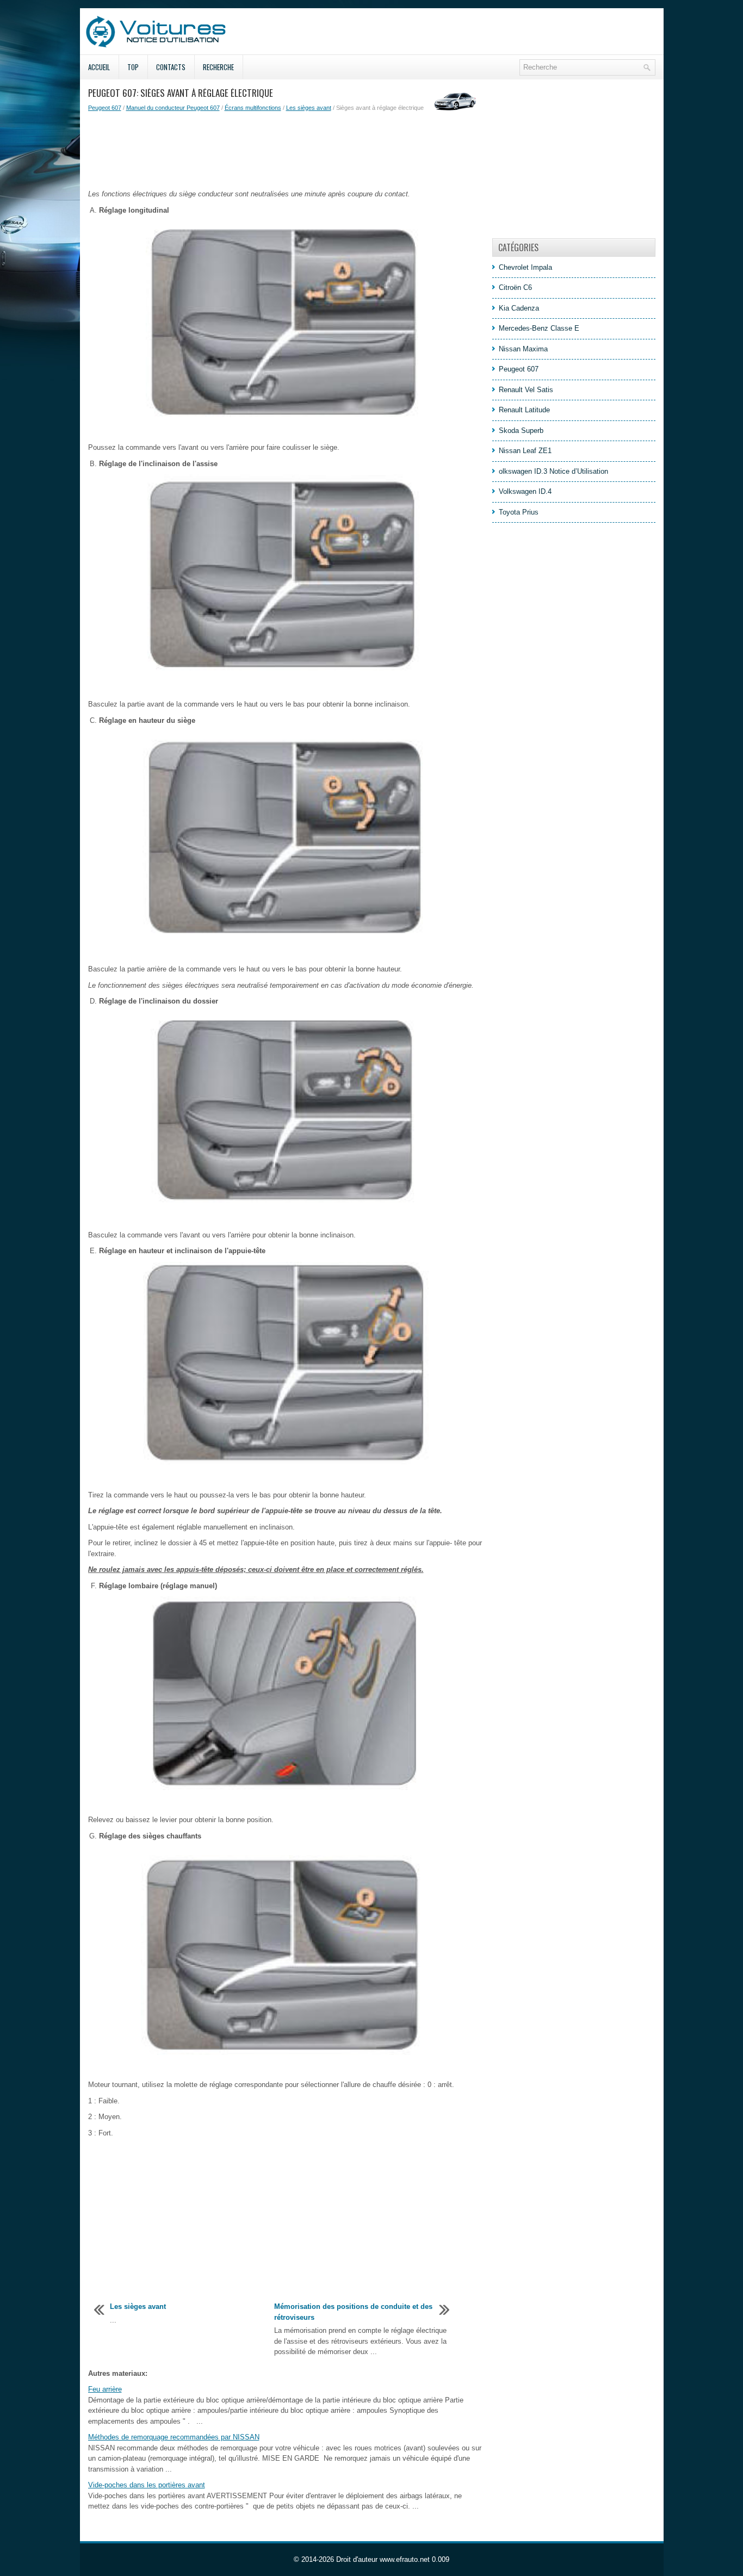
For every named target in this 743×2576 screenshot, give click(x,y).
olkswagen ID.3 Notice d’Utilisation (553, 471)
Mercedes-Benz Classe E (539, 328)
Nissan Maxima (523, 349)
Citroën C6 (515, 287)
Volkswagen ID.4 (525, 491)
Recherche (218, 67)
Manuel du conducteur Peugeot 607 (173, 108)
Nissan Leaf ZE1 (525, 451)
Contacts (171, 67)
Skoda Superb (521, 431)
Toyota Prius (519, 512)
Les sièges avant (309, 108)
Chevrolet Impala (525, 267)
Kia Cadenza (519, 308)
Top (133, 67)
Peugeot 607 (105, 108)
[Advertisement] (286, 151)
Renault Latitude (524, 410)
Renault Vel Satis (526, 390)
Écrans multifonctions (253, 108)
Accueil (99, 67)
